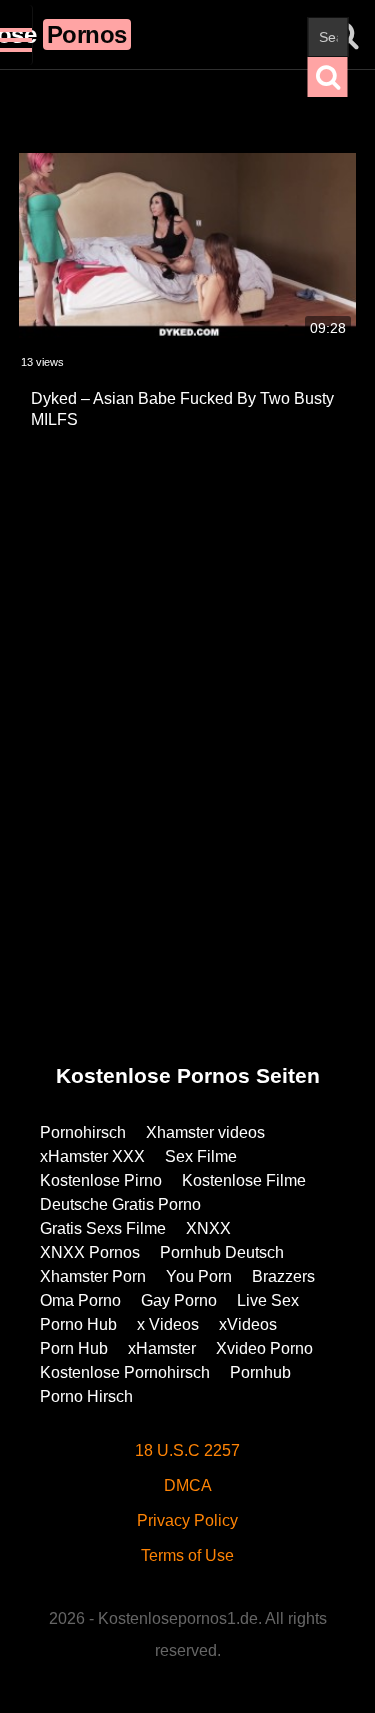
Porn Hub (74, 1348)
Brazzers (283, 1276)
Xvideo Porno (264, 1348)
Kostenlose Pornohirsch (125, 1372)
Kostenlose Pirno (101, 1180)
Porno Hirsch (86, 1396)
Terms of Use (187, 1555)
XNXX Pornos (90, 1252)
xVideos (248, 1324)
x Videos (168, 1324)
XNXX (208, 1228)
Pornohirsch (83, 1132)
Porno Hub (78, 1324)
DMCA (188, 1485)
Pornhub (260, 1372)
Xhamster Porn (93, 1276)
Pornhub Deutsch (222, 1252)
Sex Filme (201, 1156)
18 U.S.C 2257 (187, 1450)
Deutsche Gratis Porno (120, 1204)
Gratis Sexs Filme (103, 1228)
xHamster (162, 1348)
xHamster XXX (92, 1156)
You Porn (199, 1276)
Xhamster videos (205, 1132)
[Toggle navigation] (16, 35)
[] (328, 77)
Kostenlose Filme (244, 1180)
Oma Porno (80, 1300)
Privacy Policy (187, 1520)
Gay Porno (179, 1300)
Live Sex (268, 1300)
